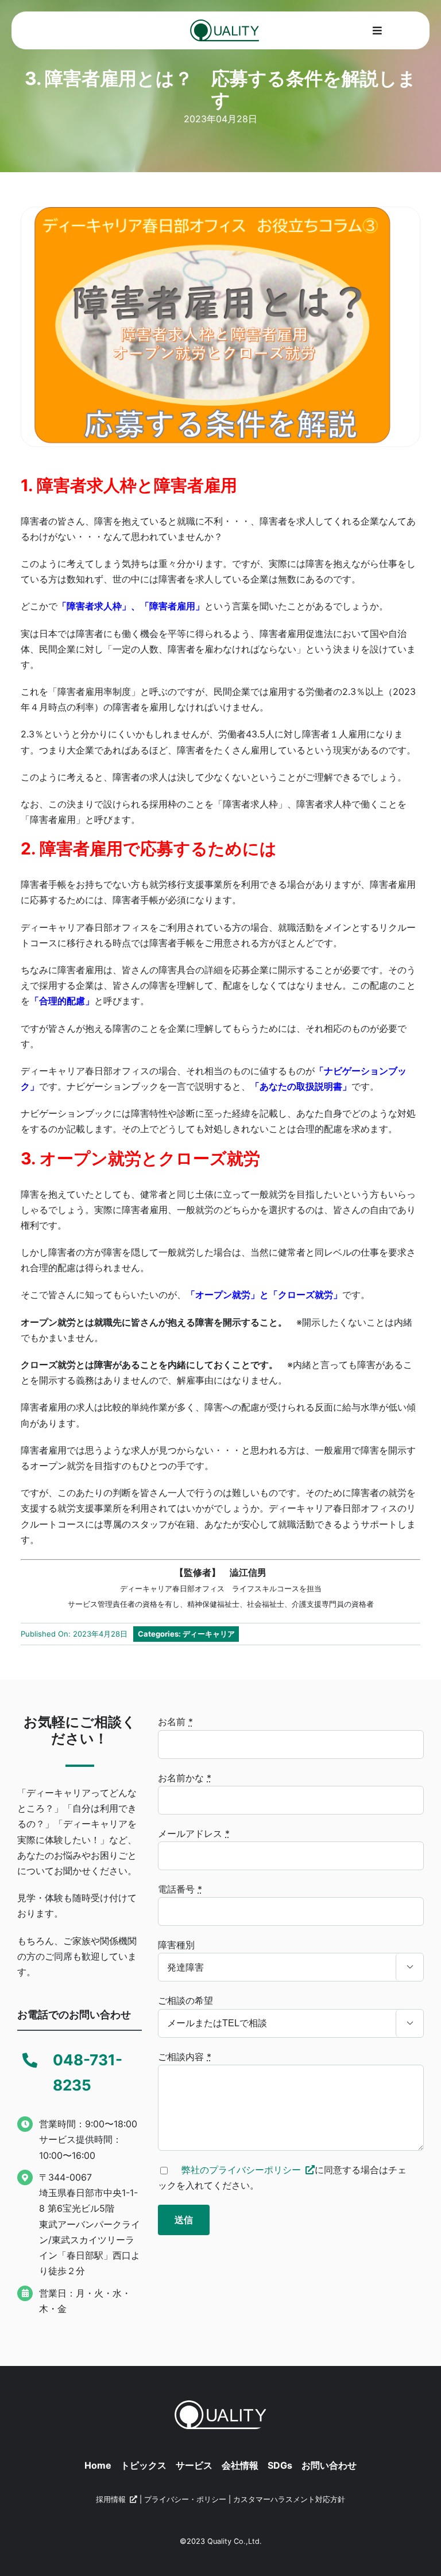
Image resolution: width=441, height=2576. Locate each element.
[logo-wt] (220, 2405)
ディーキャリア (209, 1634)
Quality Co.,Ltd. (235, 2541)
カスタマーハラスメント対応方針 (289, 2499)
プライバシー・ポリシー (185, 2499)
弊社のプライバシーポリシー (241, 2170)
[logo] (225, 24)
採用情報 (111, 2499)
